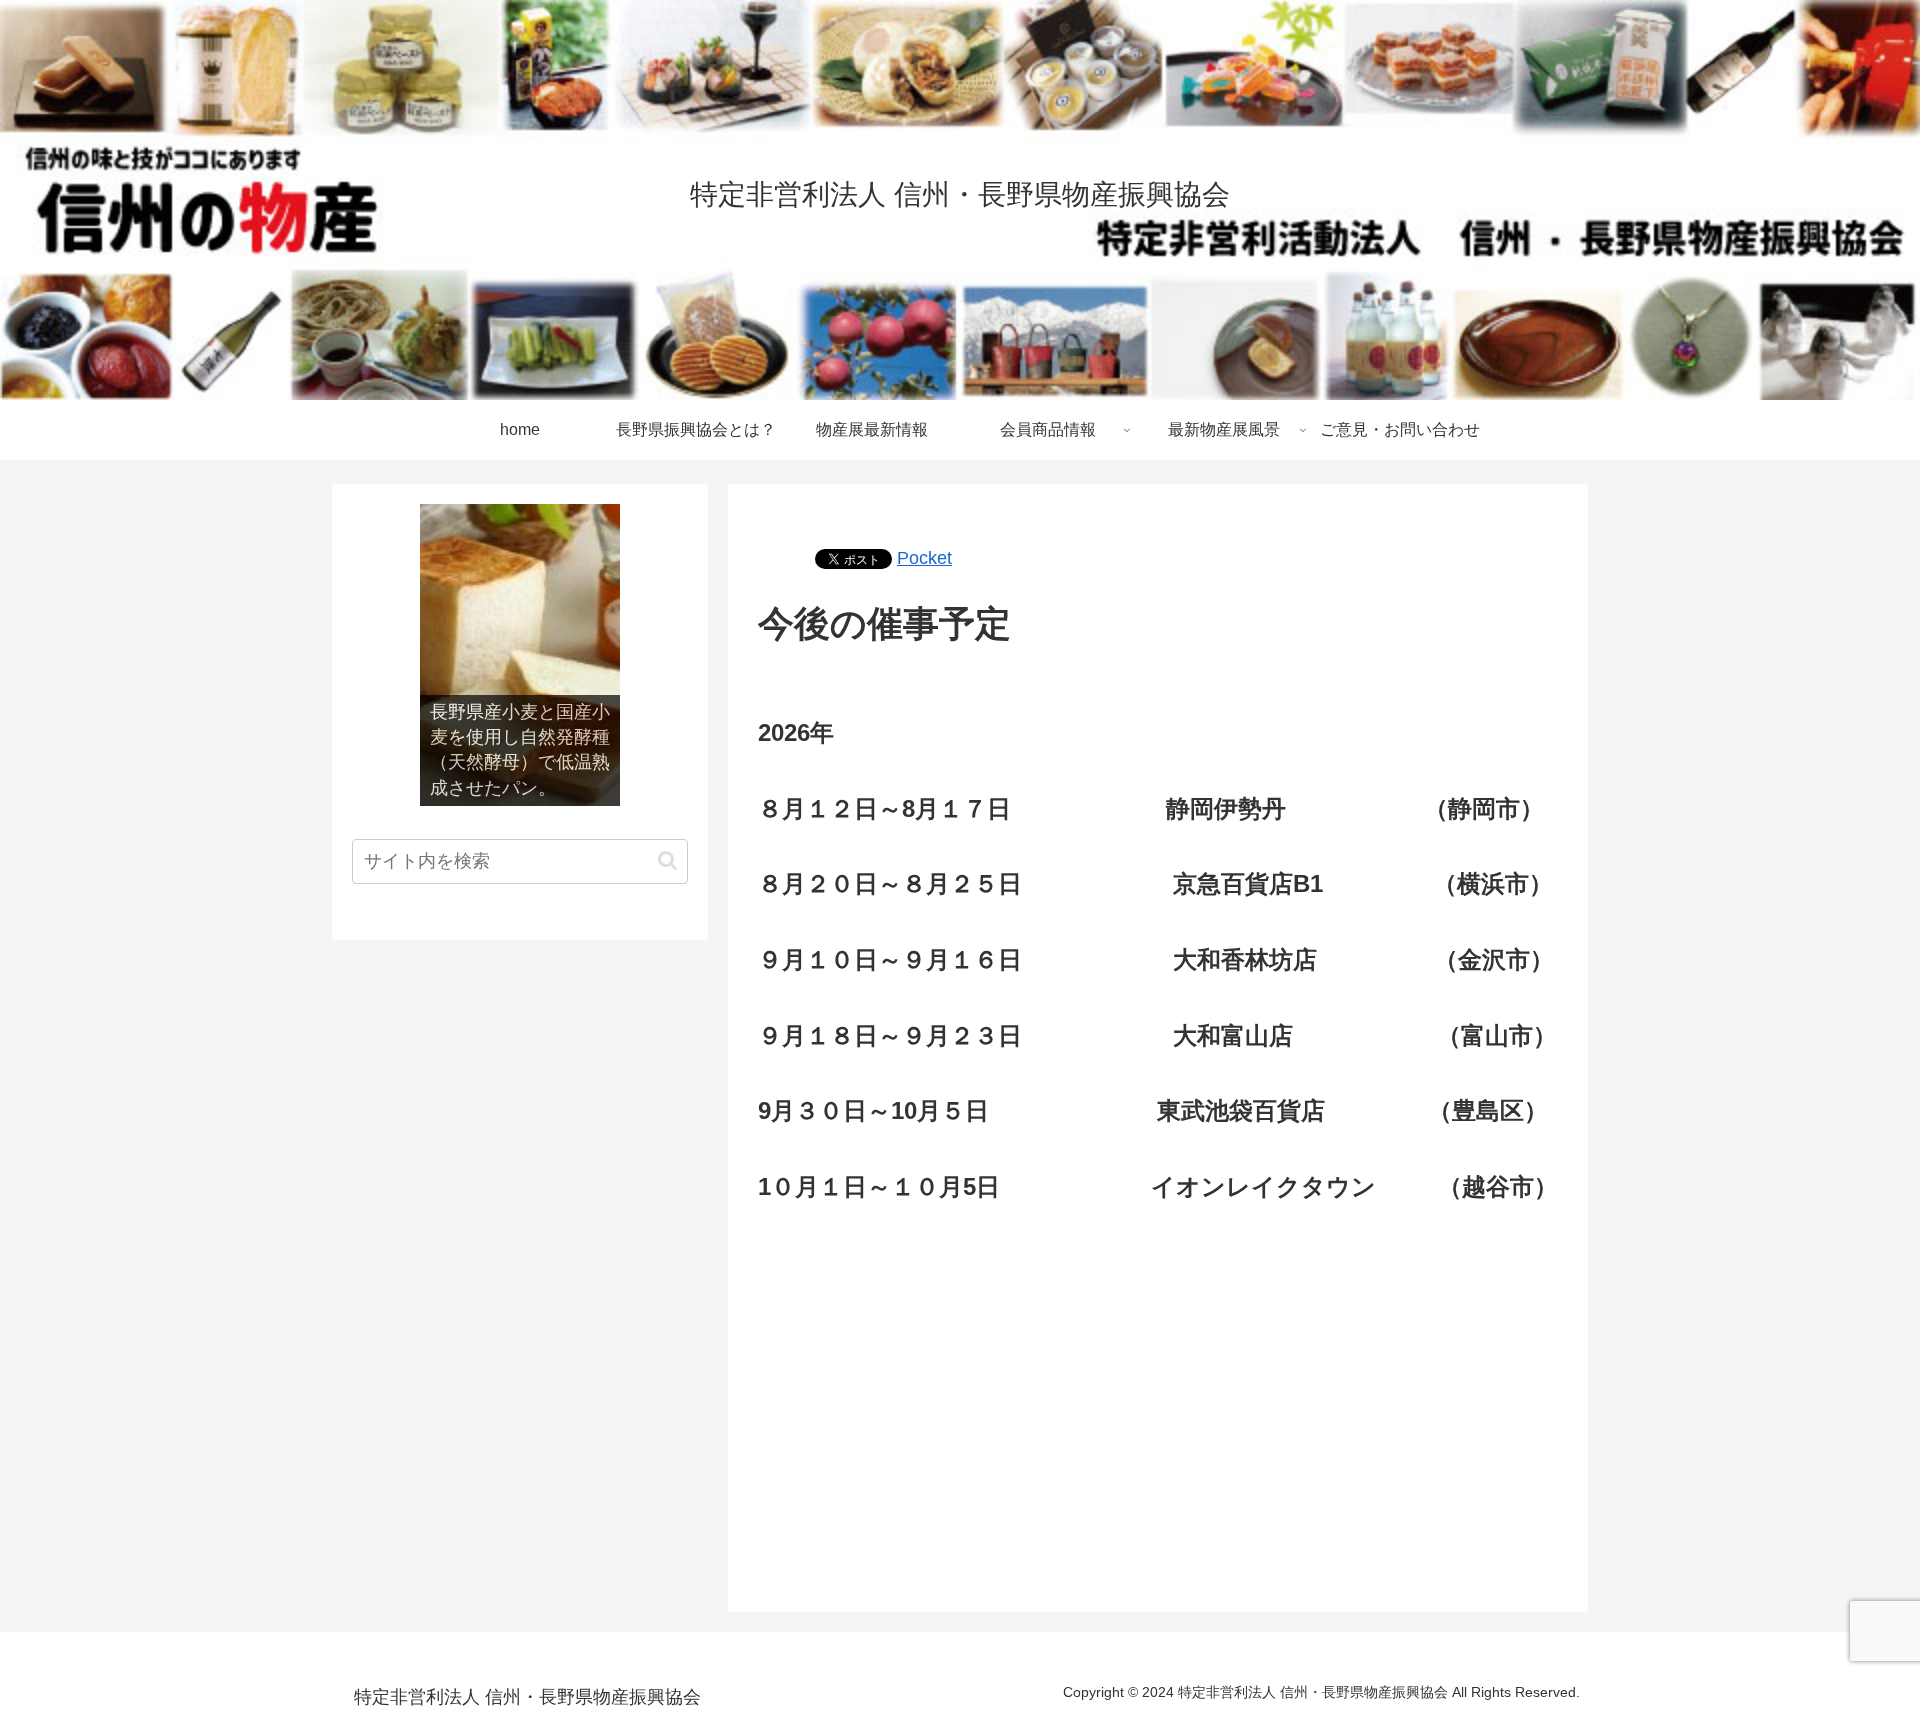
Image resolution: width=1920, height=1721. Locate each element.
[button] (667, 860)
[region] (520, 655)
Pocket (924, 558)
